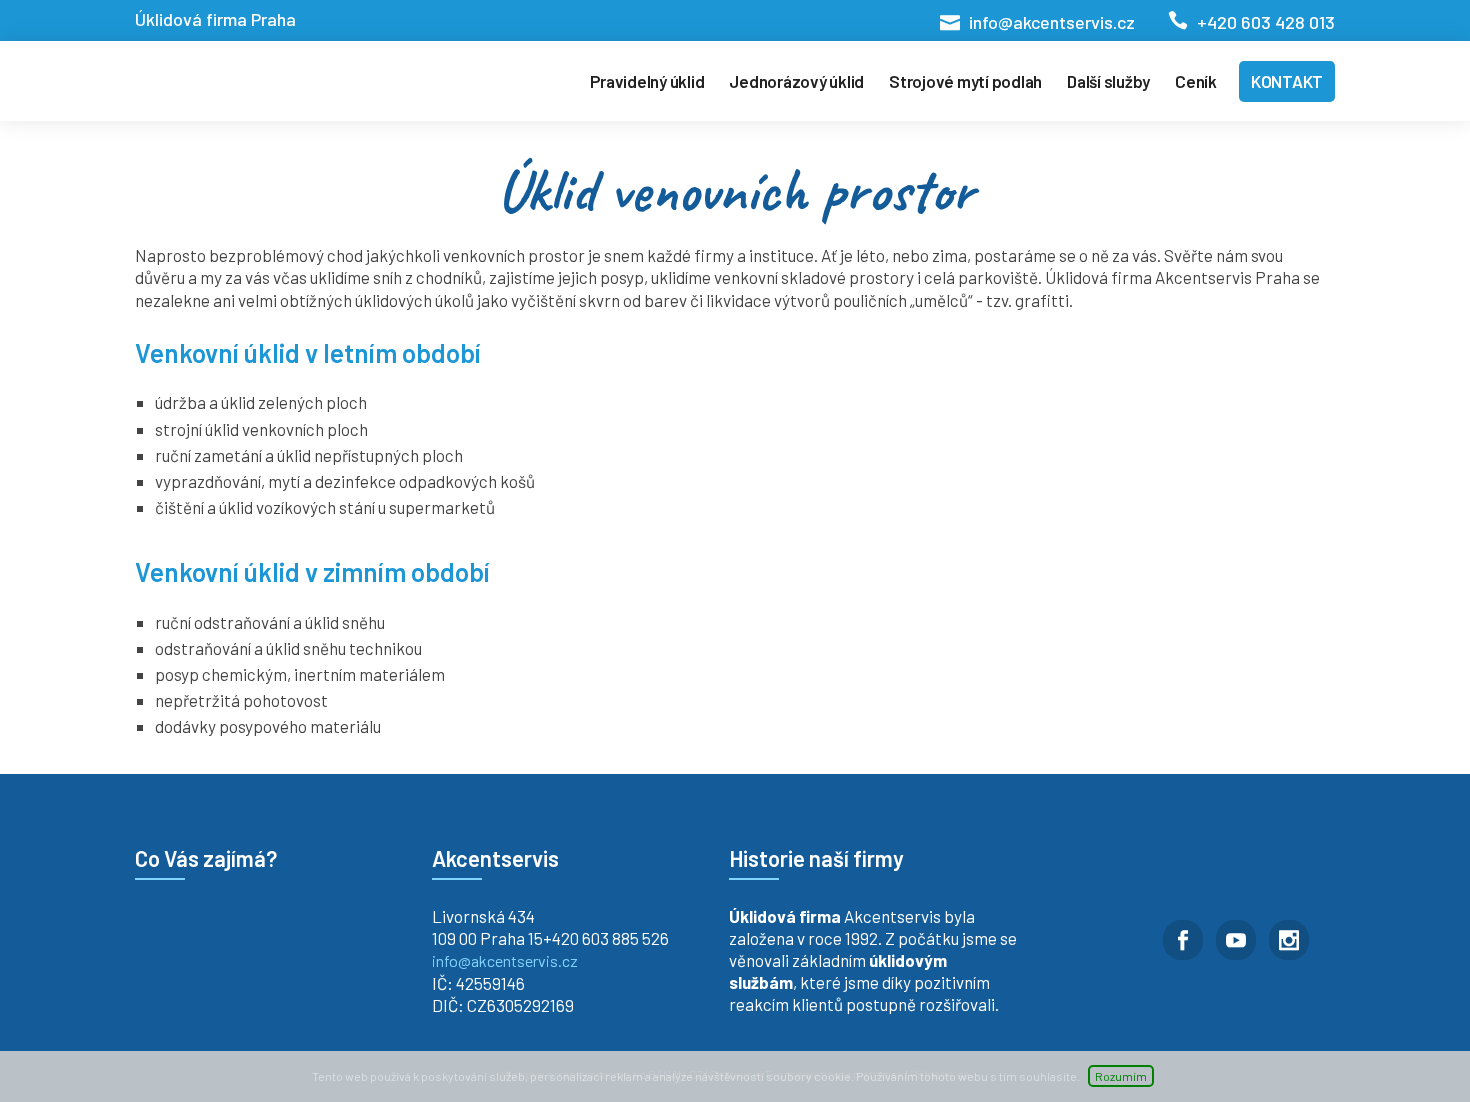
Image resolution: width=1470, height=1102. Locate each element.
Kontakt (1287, 81)
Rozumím (1121, 1076)
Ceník (1196, 81)
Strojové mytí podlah (965, 81)
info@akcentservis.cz (1052, 22)
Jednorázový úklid (796, 81)
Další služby (1108, 81)
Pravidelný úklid (647, 81)
